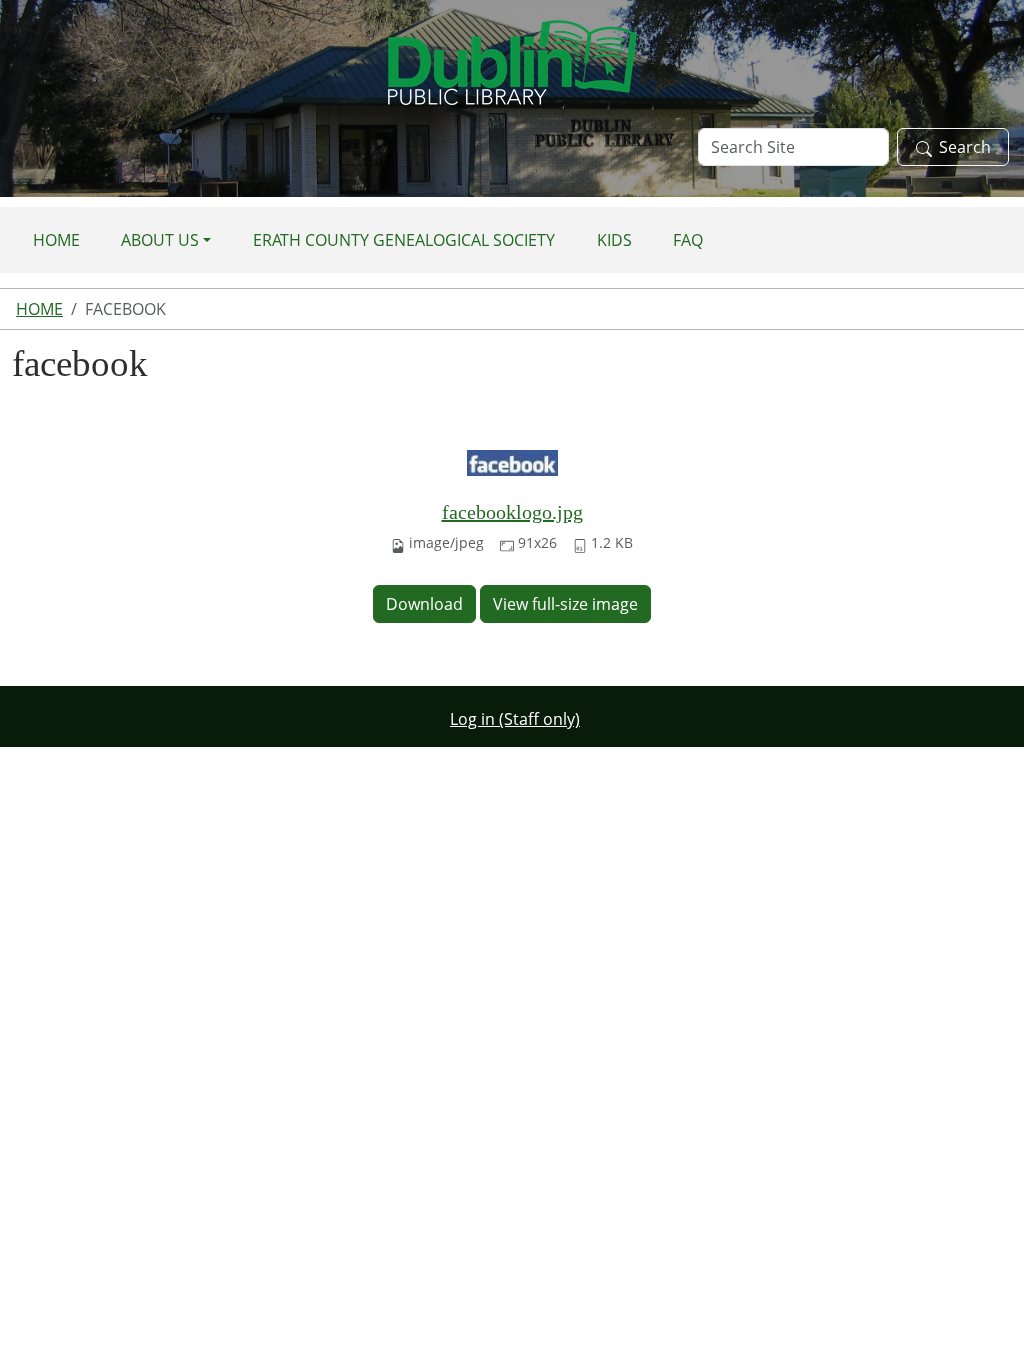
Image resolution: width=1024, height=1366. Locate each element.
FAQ (688, 240)
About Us (160, 240)
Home (56, 240)
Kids (614, 240)
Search (965, 147)
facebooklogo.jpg (512, 512)
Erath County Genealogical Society (404, 240)
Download (424, 604)
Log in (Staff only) (515, 719)
